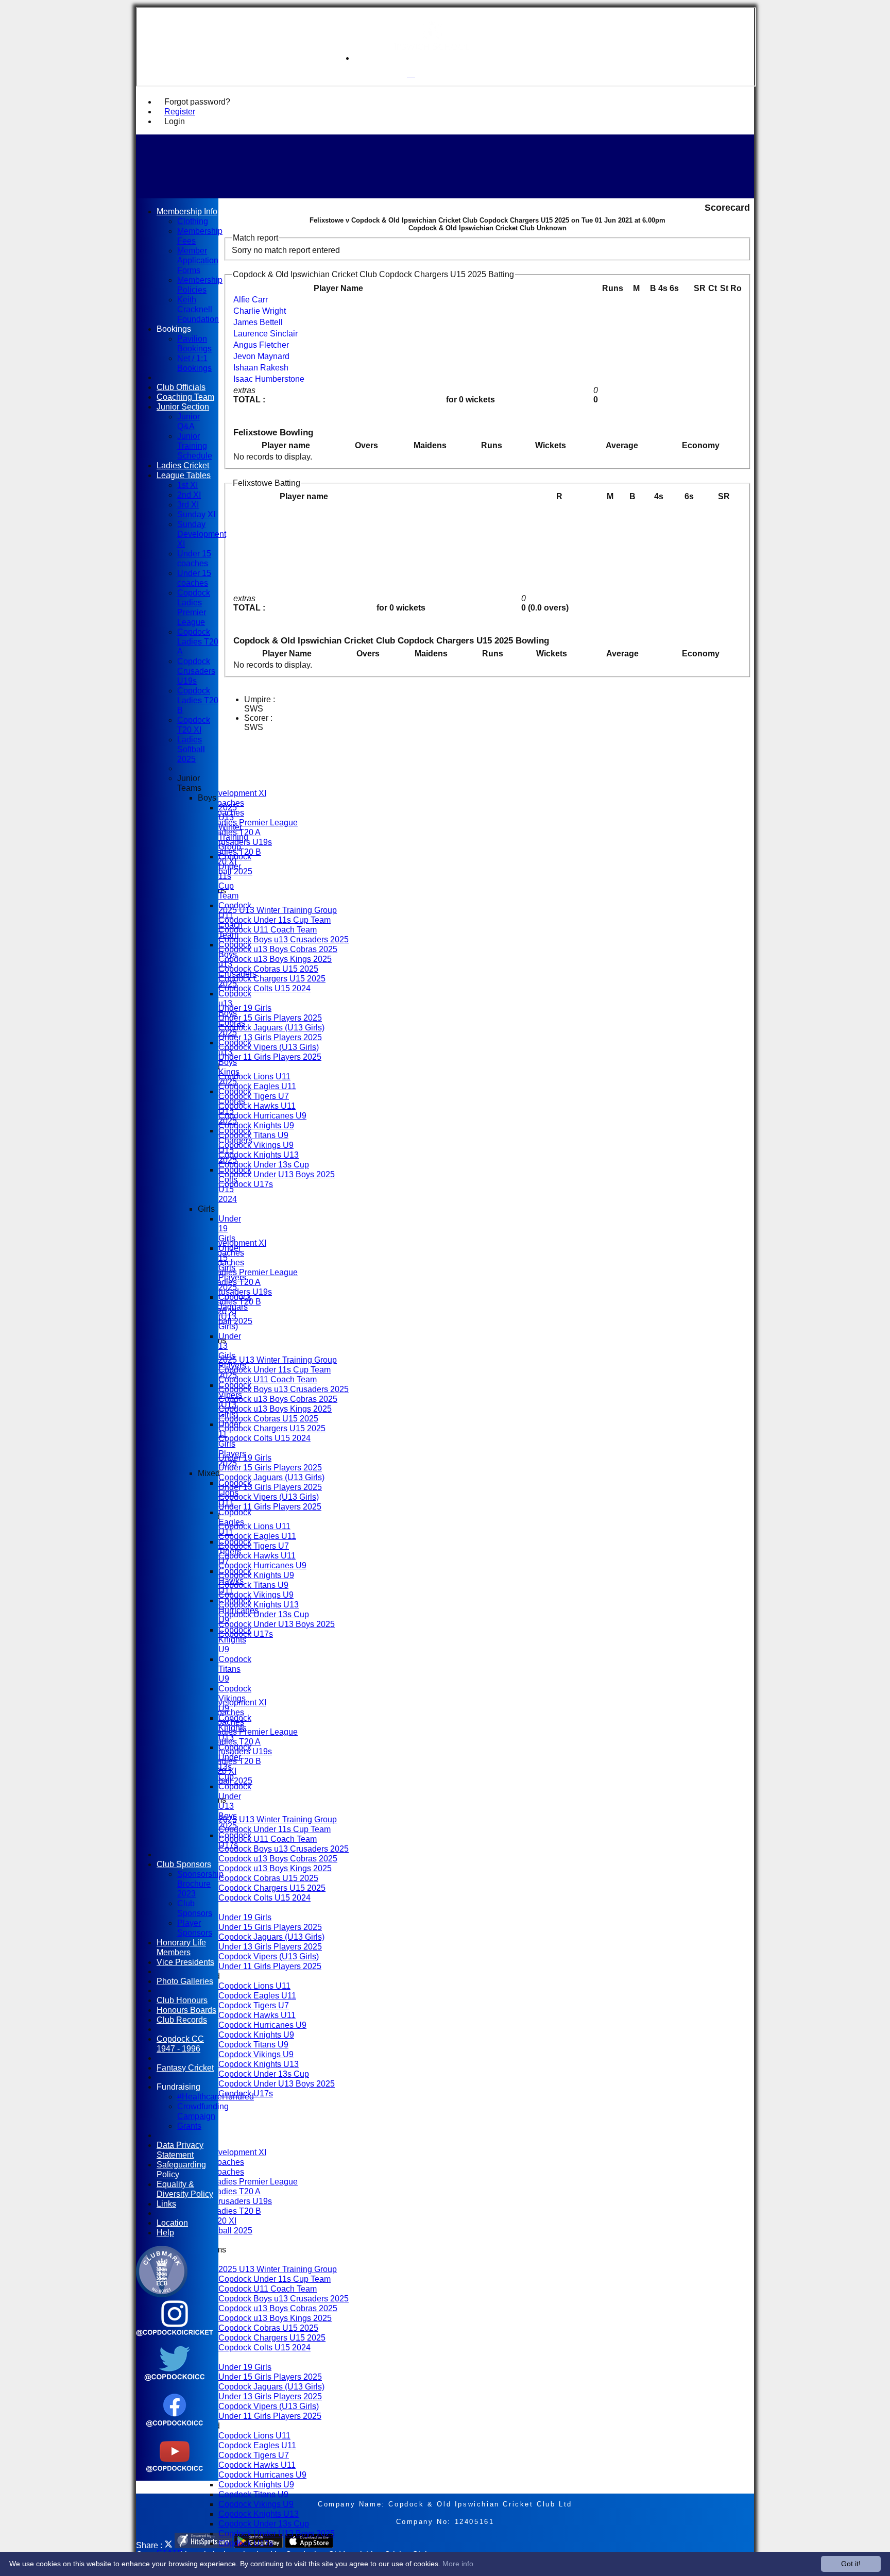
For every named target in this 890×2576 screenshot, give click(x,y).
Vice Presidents (185, 1962)
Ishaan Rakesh (261, 368)
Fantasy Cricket (185, 2067)
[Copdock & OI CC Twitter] (175, 2385)
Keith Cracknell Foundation (198, 309)
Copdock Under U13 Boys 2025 (277, 1174)
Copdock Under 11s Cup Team (275, 920)
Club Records (182, 2020)
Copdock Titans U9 (253, 1135)
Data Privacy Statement (180, 2150)
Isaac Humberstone (269, 379)
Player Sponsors (195, 1928)
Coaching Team (185, 397)
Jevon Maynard (261, 356)
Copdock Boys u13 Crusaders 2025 (284, 939)
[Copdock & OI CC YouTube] (175, 2476)
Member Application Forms (198, 260)
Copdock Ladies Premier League (237, 1272)
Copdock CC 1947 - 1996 (180, 2044)
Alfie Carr (251, 300)
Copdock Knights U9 (256, 1125)
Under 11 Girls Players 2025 (270, 1057)
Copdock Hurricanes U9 (262, 1115)
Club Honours (182, 2000)
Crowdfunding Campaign (203, 2111)
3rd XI (188, 504)
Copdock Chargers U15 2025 (272, 978)
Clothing (193, 221)
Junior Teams (189, 783)
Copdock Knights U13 (259, 1155)
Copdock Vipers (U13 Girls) (269, 1047)
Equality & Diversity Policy (185, 2189)
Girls (206, 1209)
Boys (207, 798)
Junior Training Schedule (195, 446)
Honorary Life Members (181, 1947)
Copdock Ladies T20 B (219, 1301)
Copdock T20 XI (194, 725)
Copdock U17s (246, 1184)
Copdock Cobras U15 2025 (268, 969)
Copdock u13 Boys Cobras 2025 (278, 949)
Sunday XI (196, 514)
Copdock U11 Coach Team (268, 929)
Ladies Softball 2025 (191, 749)
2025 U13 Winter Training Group (278, 910)
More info (458, 2564)
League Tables (184, 475)
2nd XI (189, 495)
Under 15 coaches (194, 558)
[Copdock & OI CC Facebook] (175, 2430)
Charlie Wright (260, 311)
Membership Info (187, 211)
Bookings (174, 329)
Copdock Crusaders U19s (225, 1292)
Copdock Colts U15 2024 (264, 988)
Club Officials (181, 387)
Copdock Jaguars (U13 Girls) (271, 1027)
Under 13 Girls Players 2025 (270, 1037)
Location (172, 2223)
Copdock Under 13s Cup (264, 1164)
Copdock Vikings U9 (256, 1145)
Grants (189, 2126)
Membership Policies (200, 285)
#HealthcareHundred (216, 2096)
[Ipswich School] (432, 58)
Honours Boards (186, 2010)
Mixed (209, 1473)
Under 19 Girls (245, 1008)
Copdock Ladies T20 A (219, 1282)
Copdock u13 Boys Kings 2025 (275, 959)
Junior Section (183, 406)
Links (166, 2204)
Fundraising (178, 2087)
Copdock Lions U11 (254, 1076)
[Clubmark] (162, 2294)
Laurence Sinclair (266, 334)
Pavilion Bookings (194, 343)
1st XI (187, 485)
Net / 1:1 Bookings (194, 363)
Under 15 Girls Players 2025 (270, 1018)
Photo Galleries (185, 1981)
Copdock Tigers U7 (254, 1096)
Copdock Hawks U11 (257, 1106)
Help (165, 2232)
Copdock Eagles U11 (257, 1086)
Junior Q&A (189, 421)
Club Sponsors (184, 1864)
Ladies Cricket (183, 465)
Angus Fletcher (261, 345)
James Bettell (258, 322)
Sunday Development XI (222, 793)
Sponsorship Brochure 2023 (200, 1884)
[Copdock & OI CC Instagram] (175, 2340)
